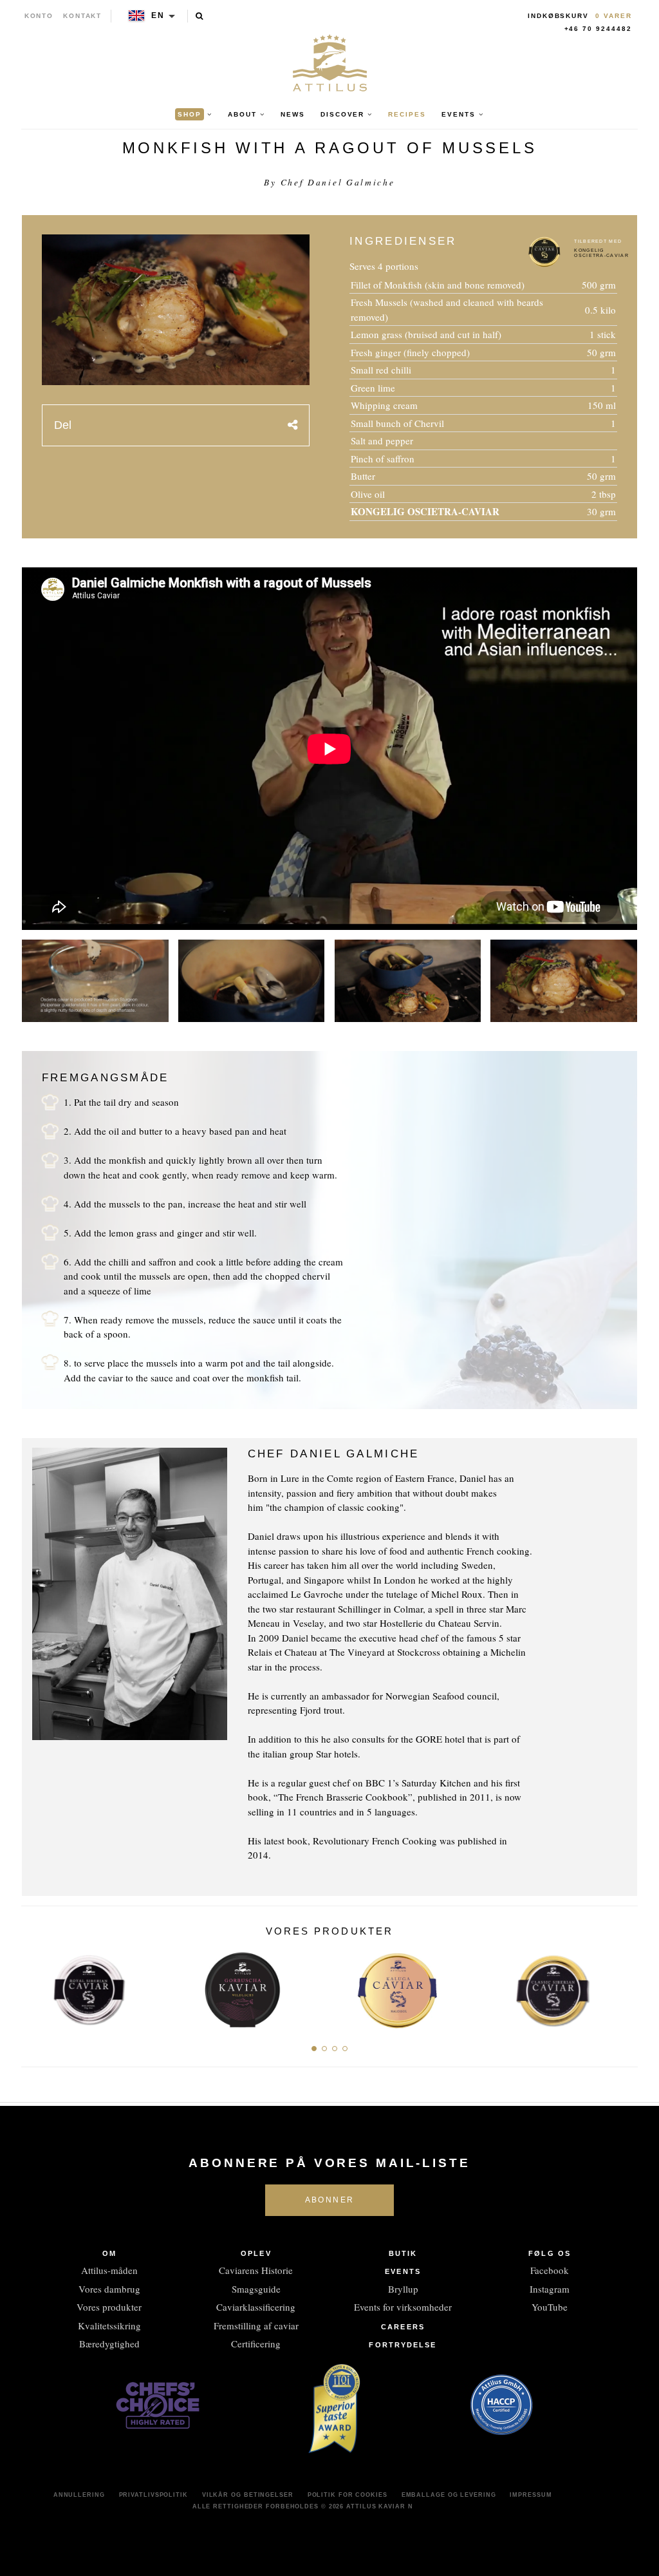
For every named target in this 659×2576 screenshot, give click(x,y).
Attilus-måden (109, 2270)
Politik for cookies (348, 2495)
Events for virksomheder (403, 2307)
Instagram (550, 2289)
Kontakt (83, 16)
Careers (403, 2327)
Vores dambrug (109, 2289)
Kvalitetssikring (109, 2325)
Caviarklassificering (256, 2307)
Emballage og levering (449, 2495)
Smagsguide (256, 2289)
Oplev (256, 2253)
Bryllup (403, 2289)
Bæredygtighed (109, 2344)
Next (623, 1986)
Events (403, 2271)
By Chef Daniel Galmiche (329, 182)
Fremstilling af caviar (256, 2325)
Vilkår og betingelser (248, 2495)
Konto (39, 16)
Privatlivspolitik (153, 2495)
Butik (403, 2253)
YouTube (550, 2307)
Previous (36, 1986)
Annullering (79, 2495)
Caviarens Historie (256, 2270)
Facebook (550, 2270)
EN (158, 15)
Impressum (531, 2495)
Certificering (256, 2344)
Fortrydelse (403, 2345)
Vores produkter (109, 2307)
